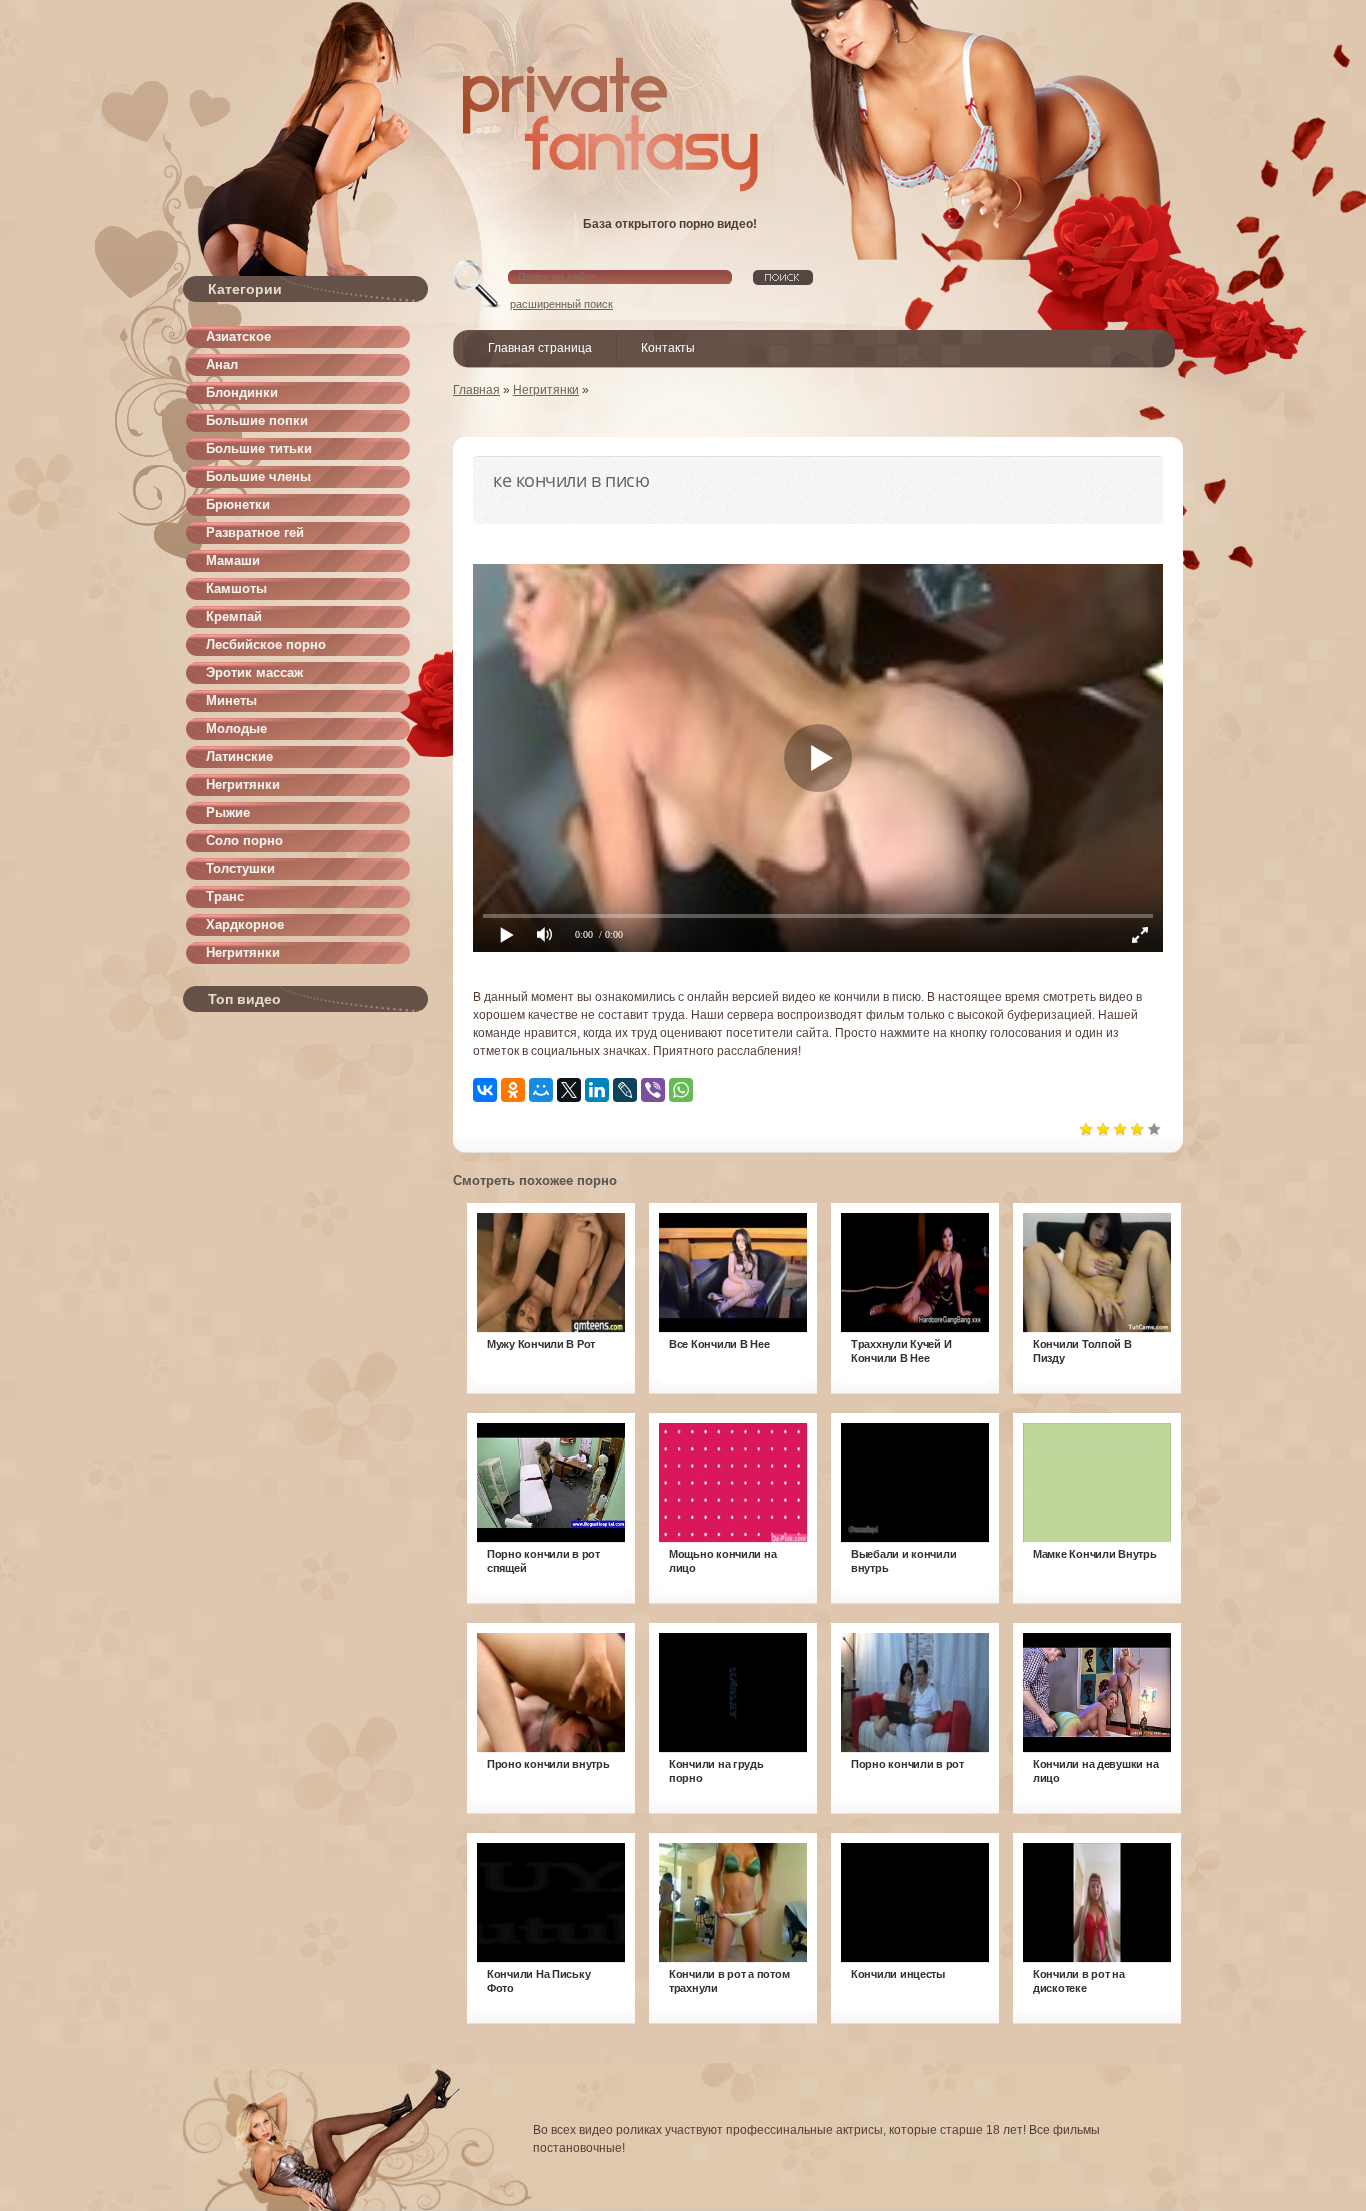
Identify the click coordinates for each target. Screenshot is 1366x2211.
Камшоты (236, 588)
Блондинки (242, 392)
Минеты (231, 700)
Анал (222, 364)
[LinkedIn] (597, 1090)
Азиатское (238, 336)
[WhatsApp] (681, 1090)
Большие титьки (259, 448)
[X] (569, 1090)
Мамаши (233, 560)
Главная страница (540, 348)
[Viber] (653, 1090)
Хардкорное (245, 924)
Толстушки (240, 868)
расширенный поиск (561, 304)
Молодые (236, 728)
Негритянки (243, 784)
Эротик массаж (254, 672)
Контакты (668, 348)
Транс (225, 896)
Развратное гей (255, 532)
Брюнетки (238, 504)
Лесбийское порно (266, 644)
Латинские (239, 756)
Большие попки (257, 420)
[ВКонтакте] (485, 1090)
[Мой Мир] (541, 1090)
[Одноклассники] (513, 1090)
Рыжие (228, 812)
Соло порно (244, 840)
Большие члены (258, 476)
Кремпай (234, 616)
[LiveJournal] (625, 1090)
